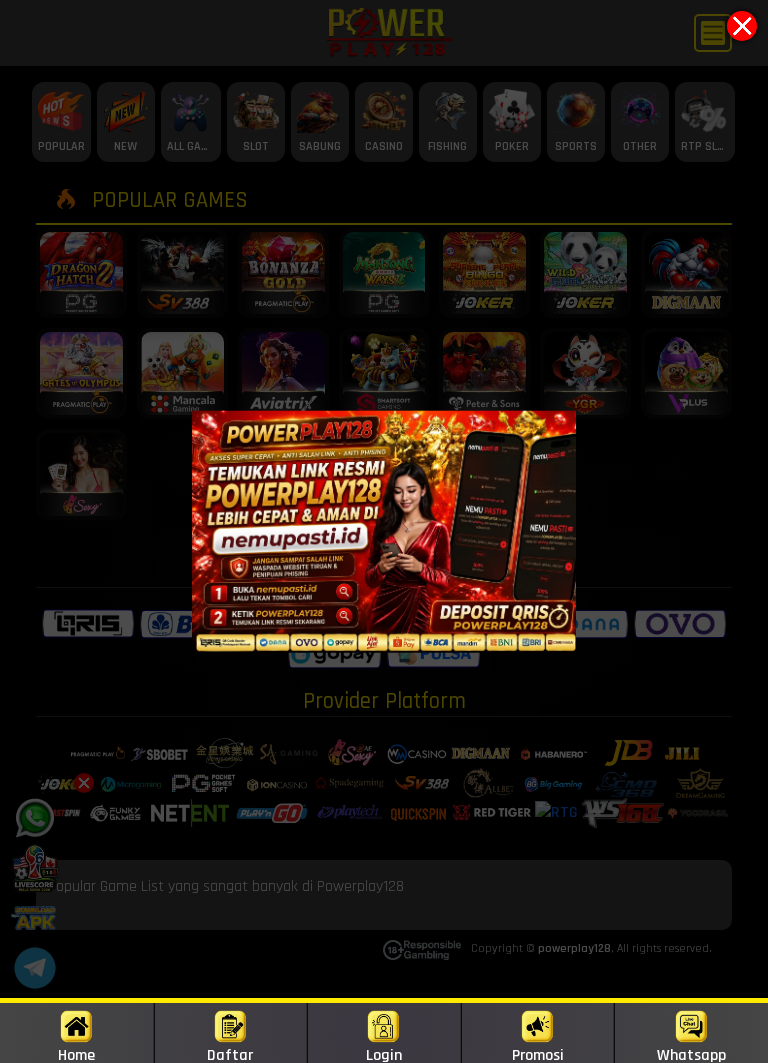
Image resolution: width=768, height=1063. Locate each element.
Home (76, 1054)
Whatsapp (691, 1054)
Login (384, 1054)
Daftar (230, 1054)
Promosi (538, 1054)
